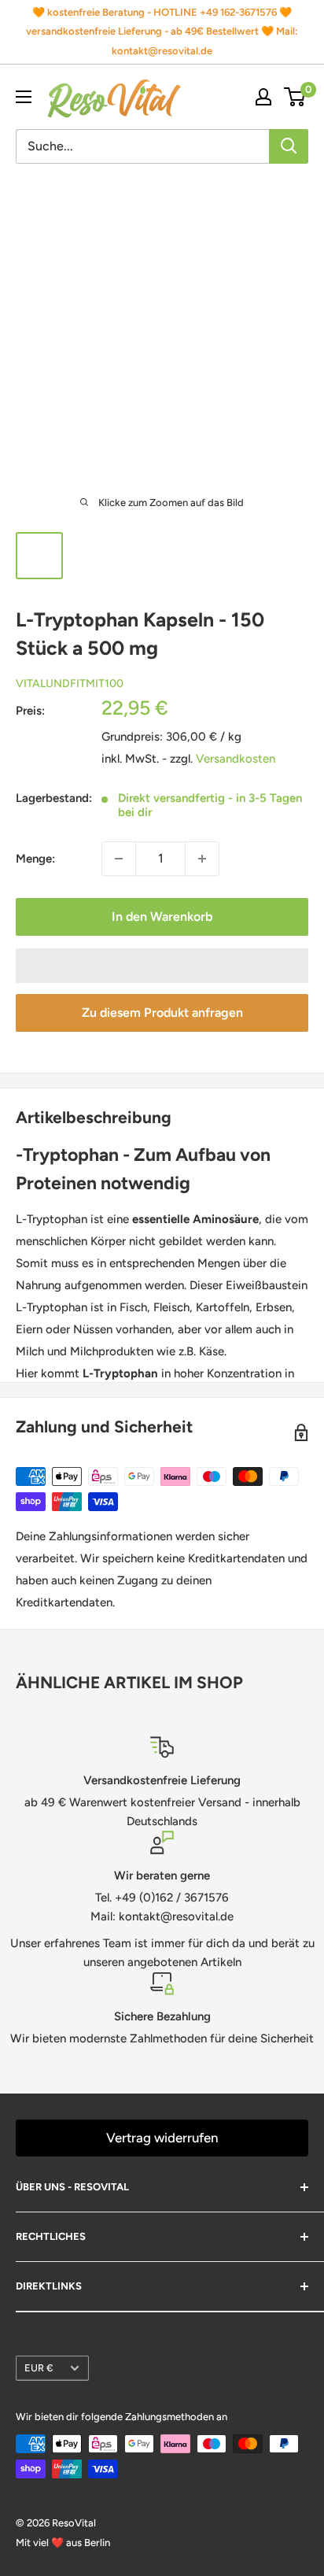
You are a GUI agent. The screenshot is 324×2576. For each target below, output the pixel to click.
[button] (162, 966)
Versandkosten (236, 759)
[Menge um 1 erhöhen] (202, 859)
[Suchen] (289, 146)
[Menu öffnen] (24, 97)
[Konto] (263, 97)
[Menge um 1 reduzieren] (119, 859)
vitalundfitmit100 (70, 684)
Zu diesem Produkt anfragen (162, 1013)
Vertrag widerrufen (162, 2138)
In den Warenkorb (162, 917)
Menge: (35, 859)
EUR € (39, 2368)
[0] (295, 97)
